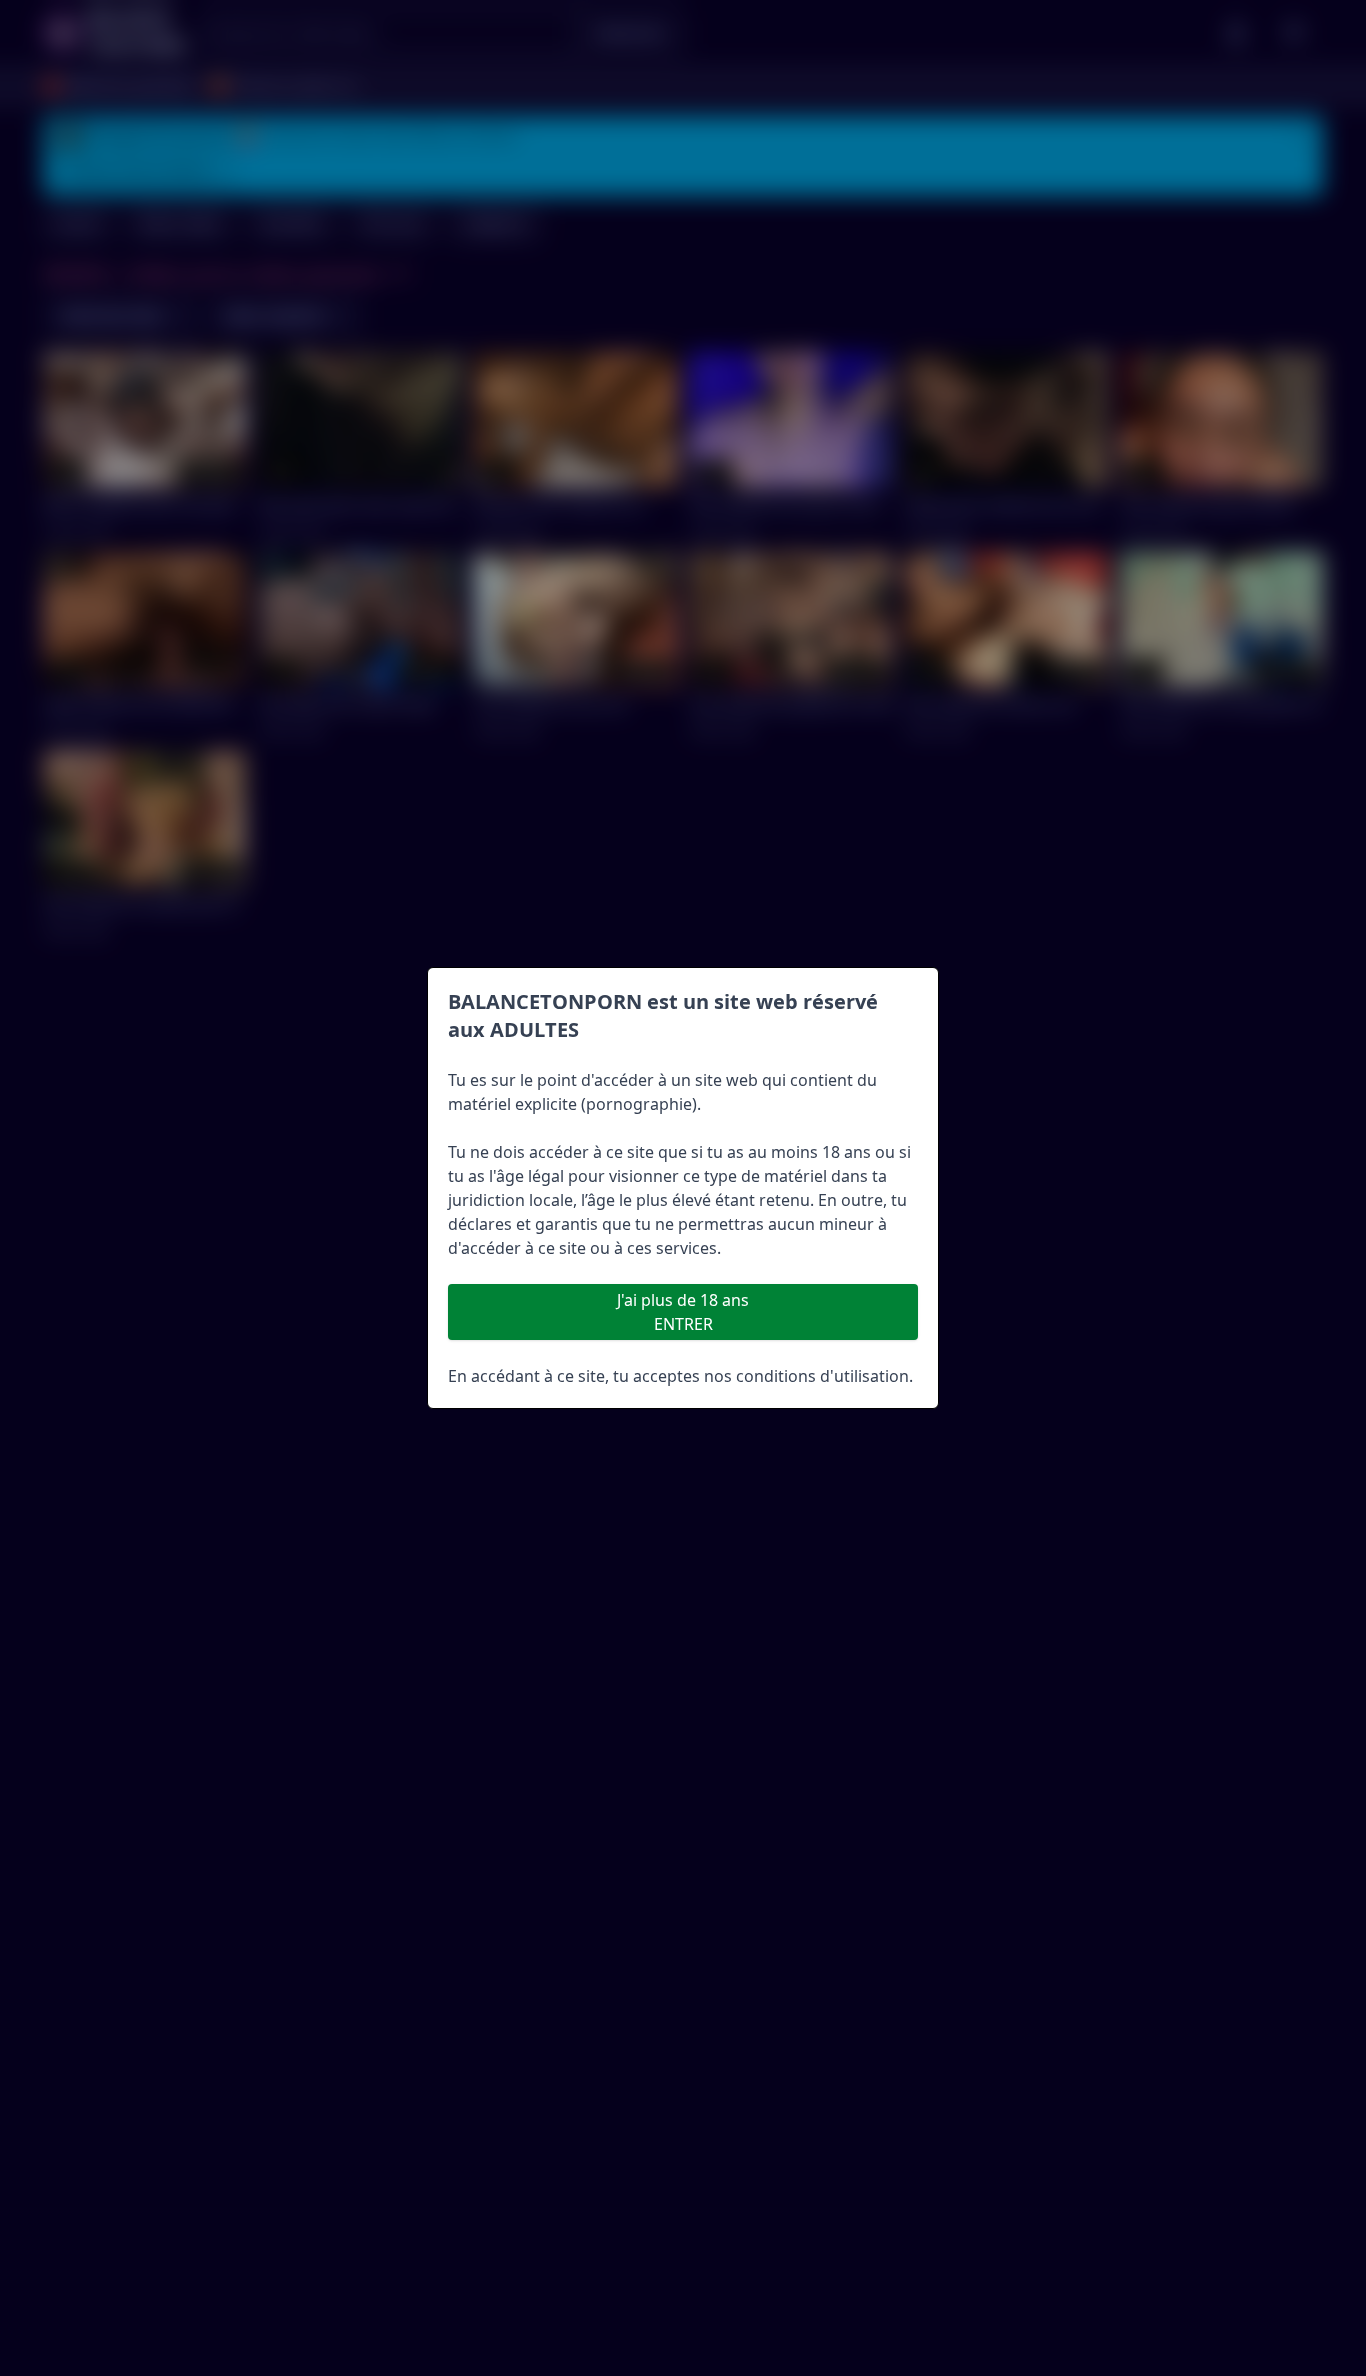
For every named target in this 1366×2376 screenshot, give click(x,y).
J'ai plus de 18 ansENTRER (683, 1312)
